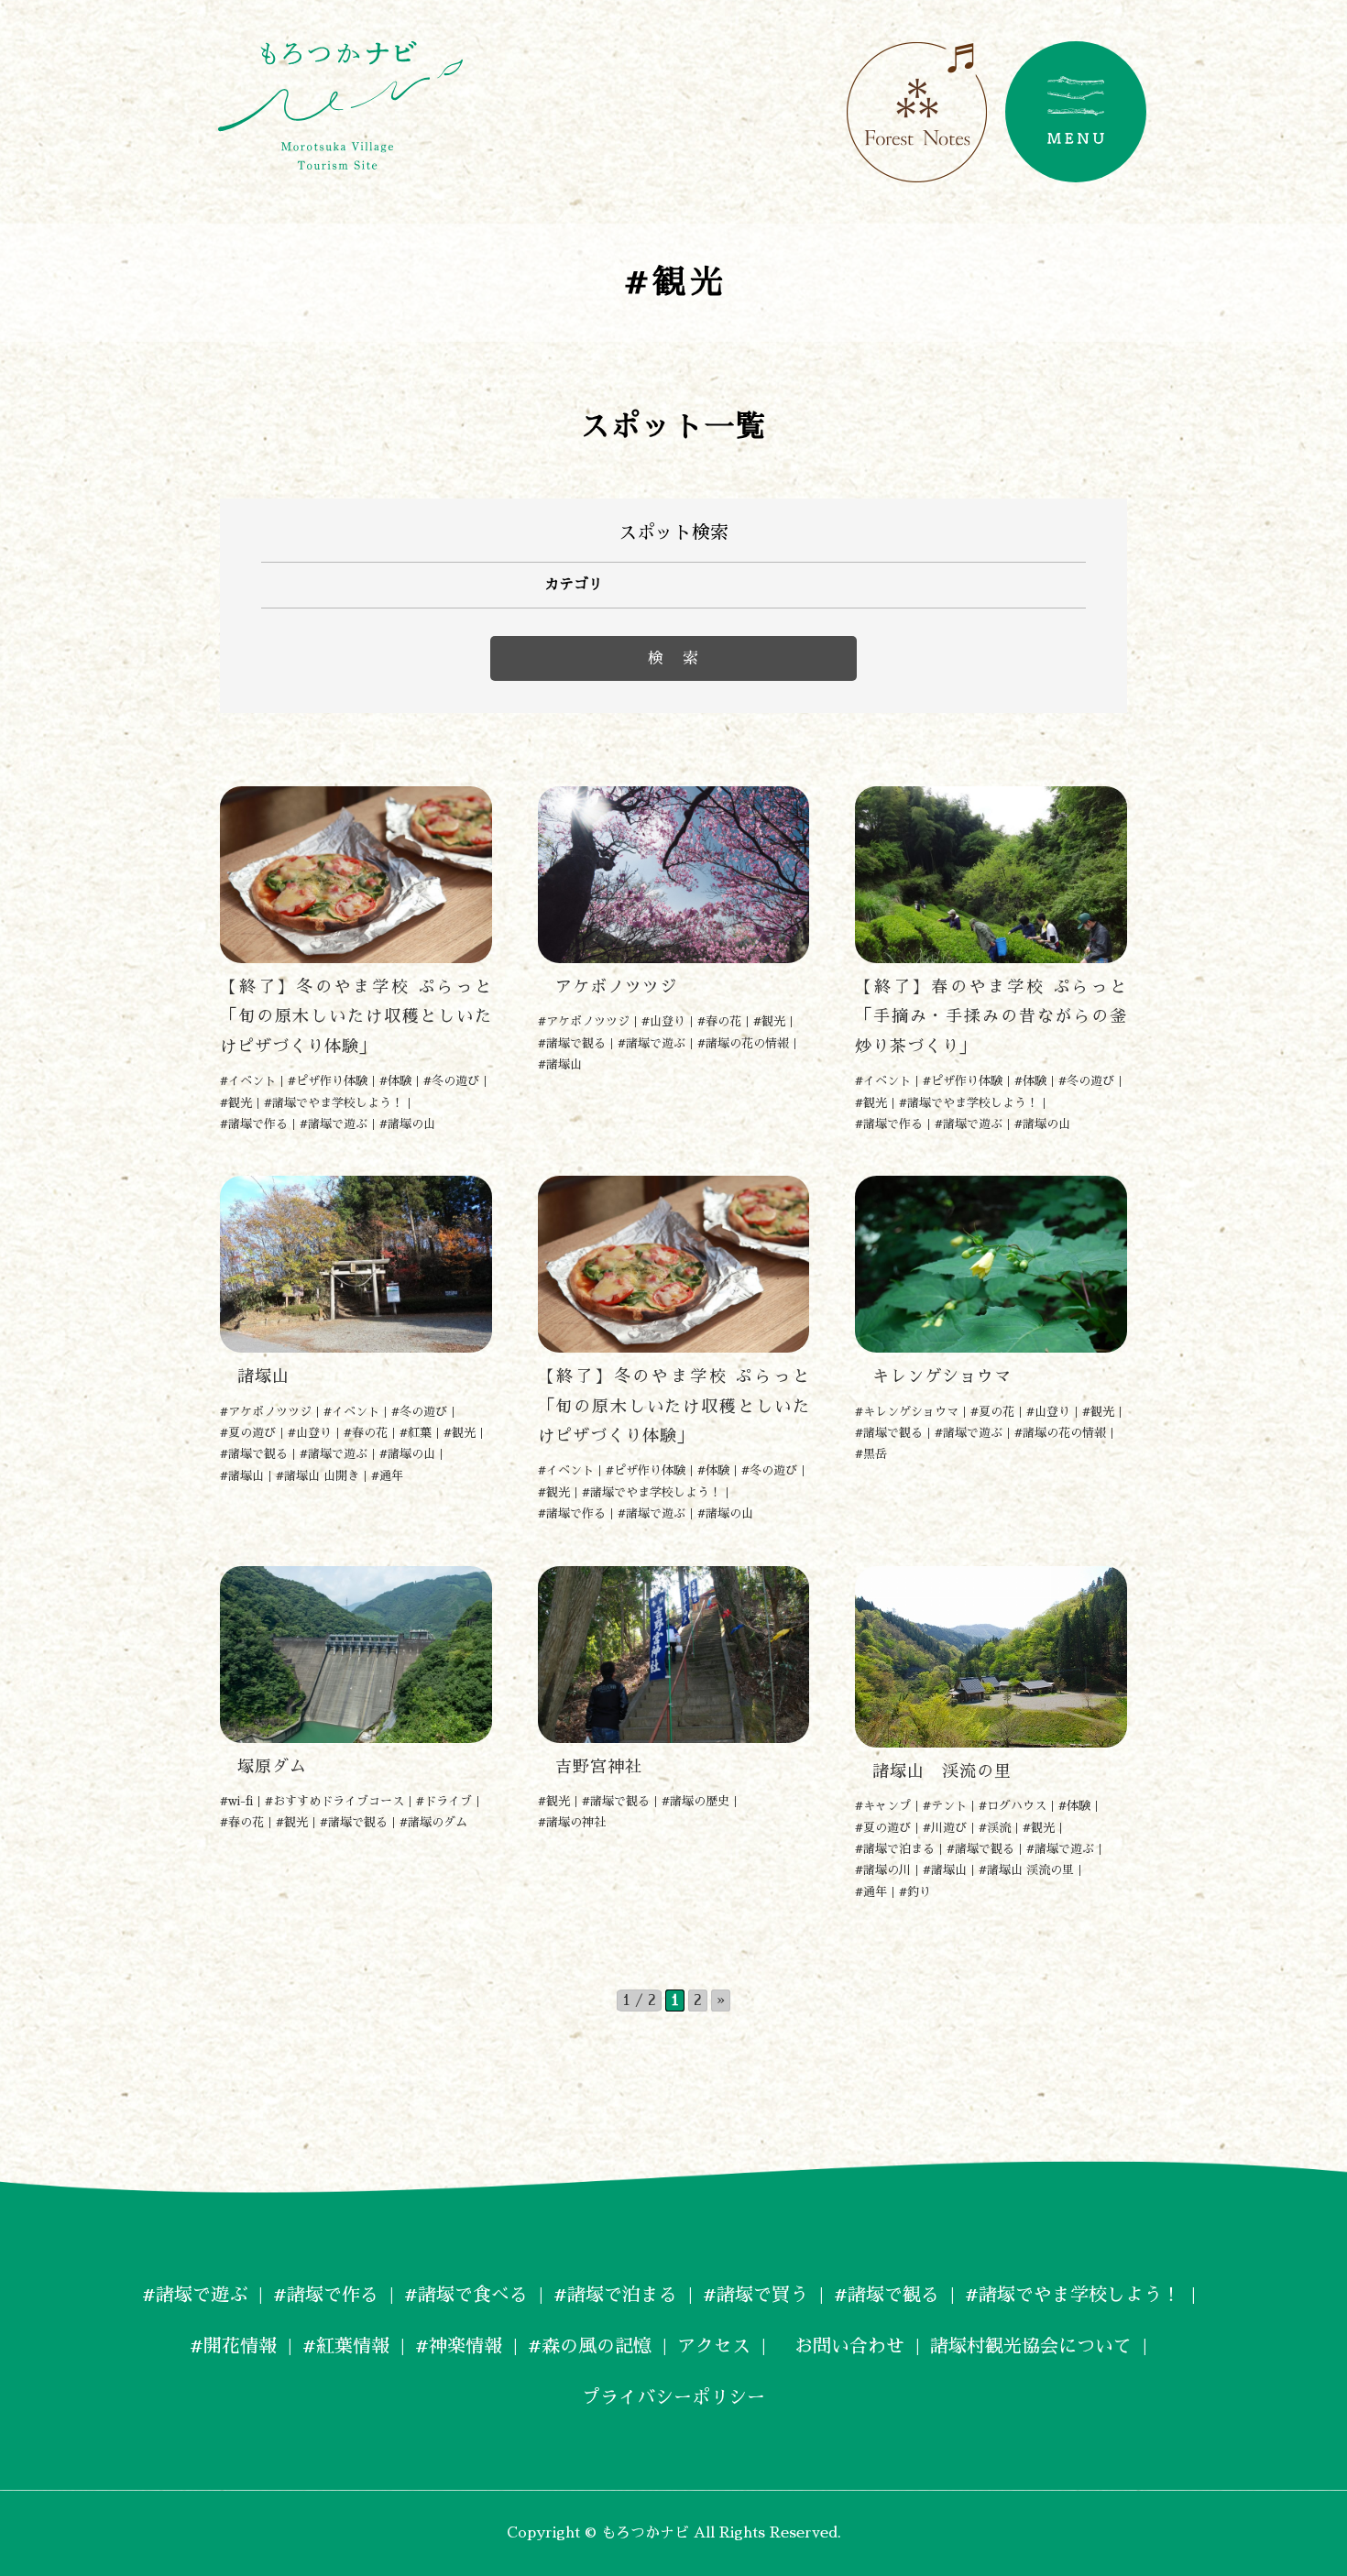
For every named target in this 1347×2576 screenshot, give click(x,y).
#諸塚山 (560, 1064)
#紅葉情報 (346, 2346)
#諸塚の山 (407, 1124)
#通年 (387, 1476)
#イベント (248, 1081)
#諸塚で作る (254, 1124)
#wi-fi (236, 1801)
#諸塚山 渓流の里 (1026, 1870)
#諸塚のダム (433, 1822)
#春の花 (719, 1021)
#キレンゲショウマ (907, 1412)
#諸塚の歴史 (695, 1801)
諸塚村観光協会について (1031, 2346)
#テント (945, 1806)
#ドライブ (444, 1801)
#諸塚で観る (572, 1043)
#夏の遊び (248, 1433)
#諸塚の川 (883, 1870)
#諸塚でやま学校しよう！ (334, 1103)
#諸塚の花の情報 (743, 1043)
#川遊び (945, 1828)
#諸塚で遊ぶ (334, 1124)
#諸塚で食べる (466, 2295)
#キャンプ (883, 1806)
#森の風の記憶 (590, 2346)
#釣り (915, 1892)
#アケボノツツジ (584, 1021)
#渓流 (995, 1828)
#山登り (663, 1021)
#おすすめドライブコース (334, 1801)
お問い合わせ (840, 2346)
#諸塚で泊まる (895, 1849)
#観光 (236, 1103)
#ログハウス (1013, 1806)
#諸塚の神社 (572, 1822)
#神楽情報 (459, 2346)
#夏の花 (992, 1412)
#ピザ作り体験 (328, 1081)
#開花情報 (233, 2346)
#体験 (395, 1081)
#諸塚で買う (756, 2295)
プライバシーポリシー (673, 2397)
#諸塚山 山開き (318, 1476)
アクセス (714, 2346)
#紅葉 (416, 1433)
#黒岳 (871, 1454)
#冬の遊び (451, 1081)
